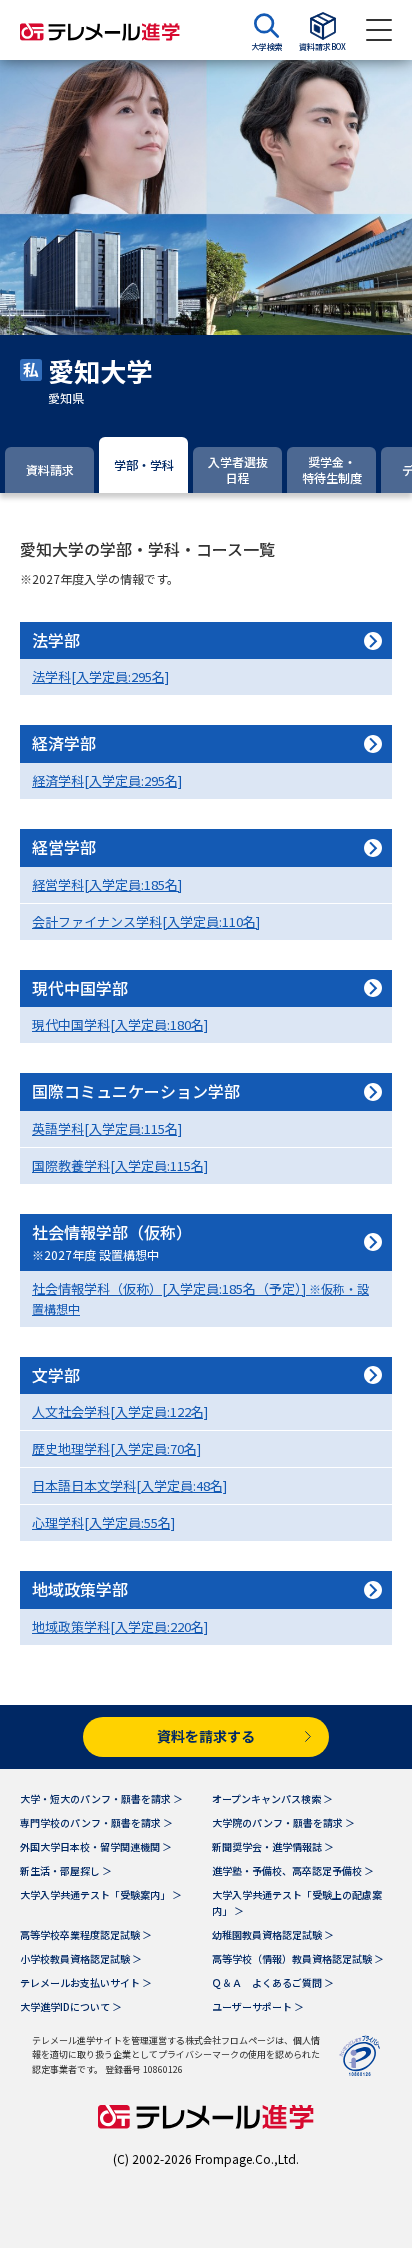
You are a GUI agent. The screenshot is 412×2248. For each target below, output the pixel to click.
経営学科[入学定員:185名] (107, 884)
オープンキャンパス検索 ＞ (272, 1798)
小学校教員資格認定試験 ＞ (81, 1958)
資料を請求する (206, 1736)
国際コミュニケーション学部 (136, 1091)
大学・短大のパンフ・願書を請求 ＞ (101, 1798)
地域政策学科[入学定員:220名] (120, 1626)
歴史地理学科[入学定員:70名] (116, 1448)
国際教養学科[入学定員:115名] (120, 1165)
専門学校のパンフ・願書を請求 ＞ (96, 1822)
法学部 (56, 640)
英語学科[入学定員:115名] (107, 1128)
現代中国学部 (80, 988)
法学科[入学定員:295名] (100, 676)
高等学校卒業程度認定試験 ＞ (86, 1934)
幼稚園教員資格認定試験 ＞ (273, 1934)
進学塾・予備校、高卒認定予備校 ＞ (293, 1870)
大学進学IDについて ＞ (71, 2006)
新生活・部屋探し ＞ (66, 1870)
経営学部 (64, 847)
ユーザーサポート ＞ (258, 2006)
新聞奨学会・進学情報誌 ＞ (273, 1846)
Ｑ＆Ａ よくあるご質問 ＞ (273, 1982)
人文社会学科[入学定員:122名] (120, 1411)
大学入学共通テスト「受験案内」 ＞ (101, 1894)
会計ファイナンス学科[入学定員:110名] (146, 921)
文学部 (56, 1375)
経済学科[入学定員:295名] (107, 780)
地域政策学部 (80, 1589)
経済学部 (64, 743)
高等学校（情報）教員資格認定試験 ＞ (298, 1958)
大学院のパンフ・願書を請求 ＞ (283, 1822)
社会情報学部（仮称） (112, 1242)
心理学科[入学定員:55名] (103, 1522)
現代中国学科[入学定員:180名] (120, 1024)
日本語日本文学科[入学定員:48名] (129, 1485)
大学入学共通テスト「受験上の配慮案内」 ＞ (297, 1902)
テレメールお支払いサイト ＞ (86, 1982)
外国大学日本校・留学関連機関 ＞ (96, 1846)
